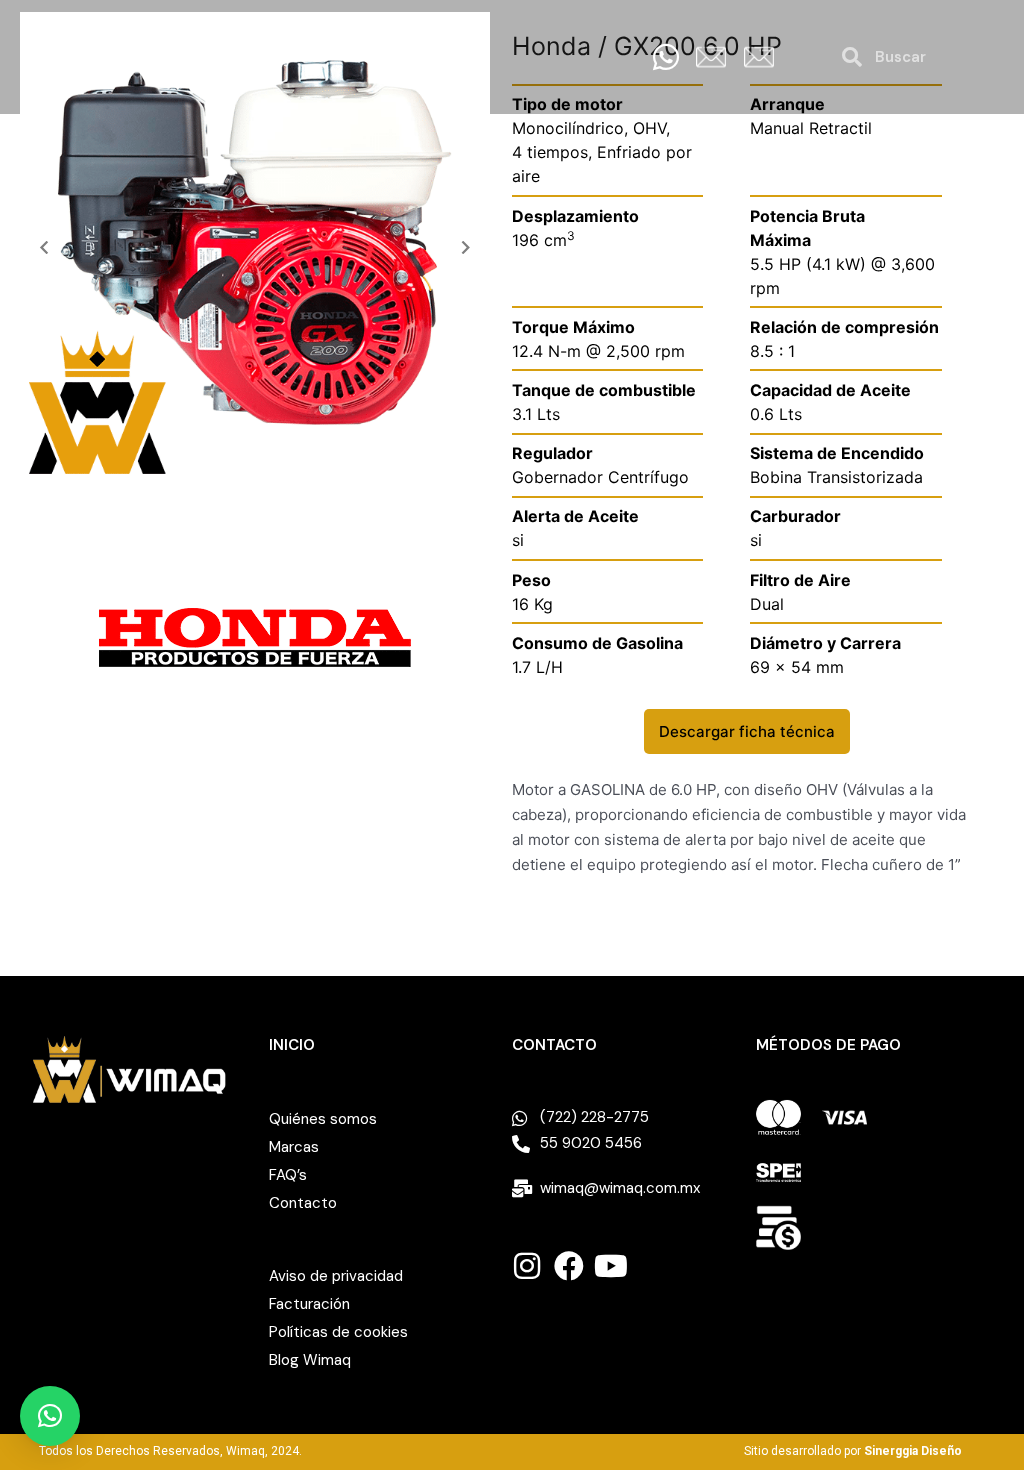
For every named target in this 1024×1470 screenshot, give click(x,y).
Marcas (294, 1147)
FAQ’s (288, 1175)
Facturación (309, 1304)
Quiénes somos (323, 1119)
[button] (44, 248)
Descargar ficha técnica (747, 731)
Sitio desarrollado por (853, 1451)
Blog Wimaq (310, 1360)
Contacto (303, 1203)
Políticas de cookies (338, 1332)
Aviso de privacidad (336, 1276)
